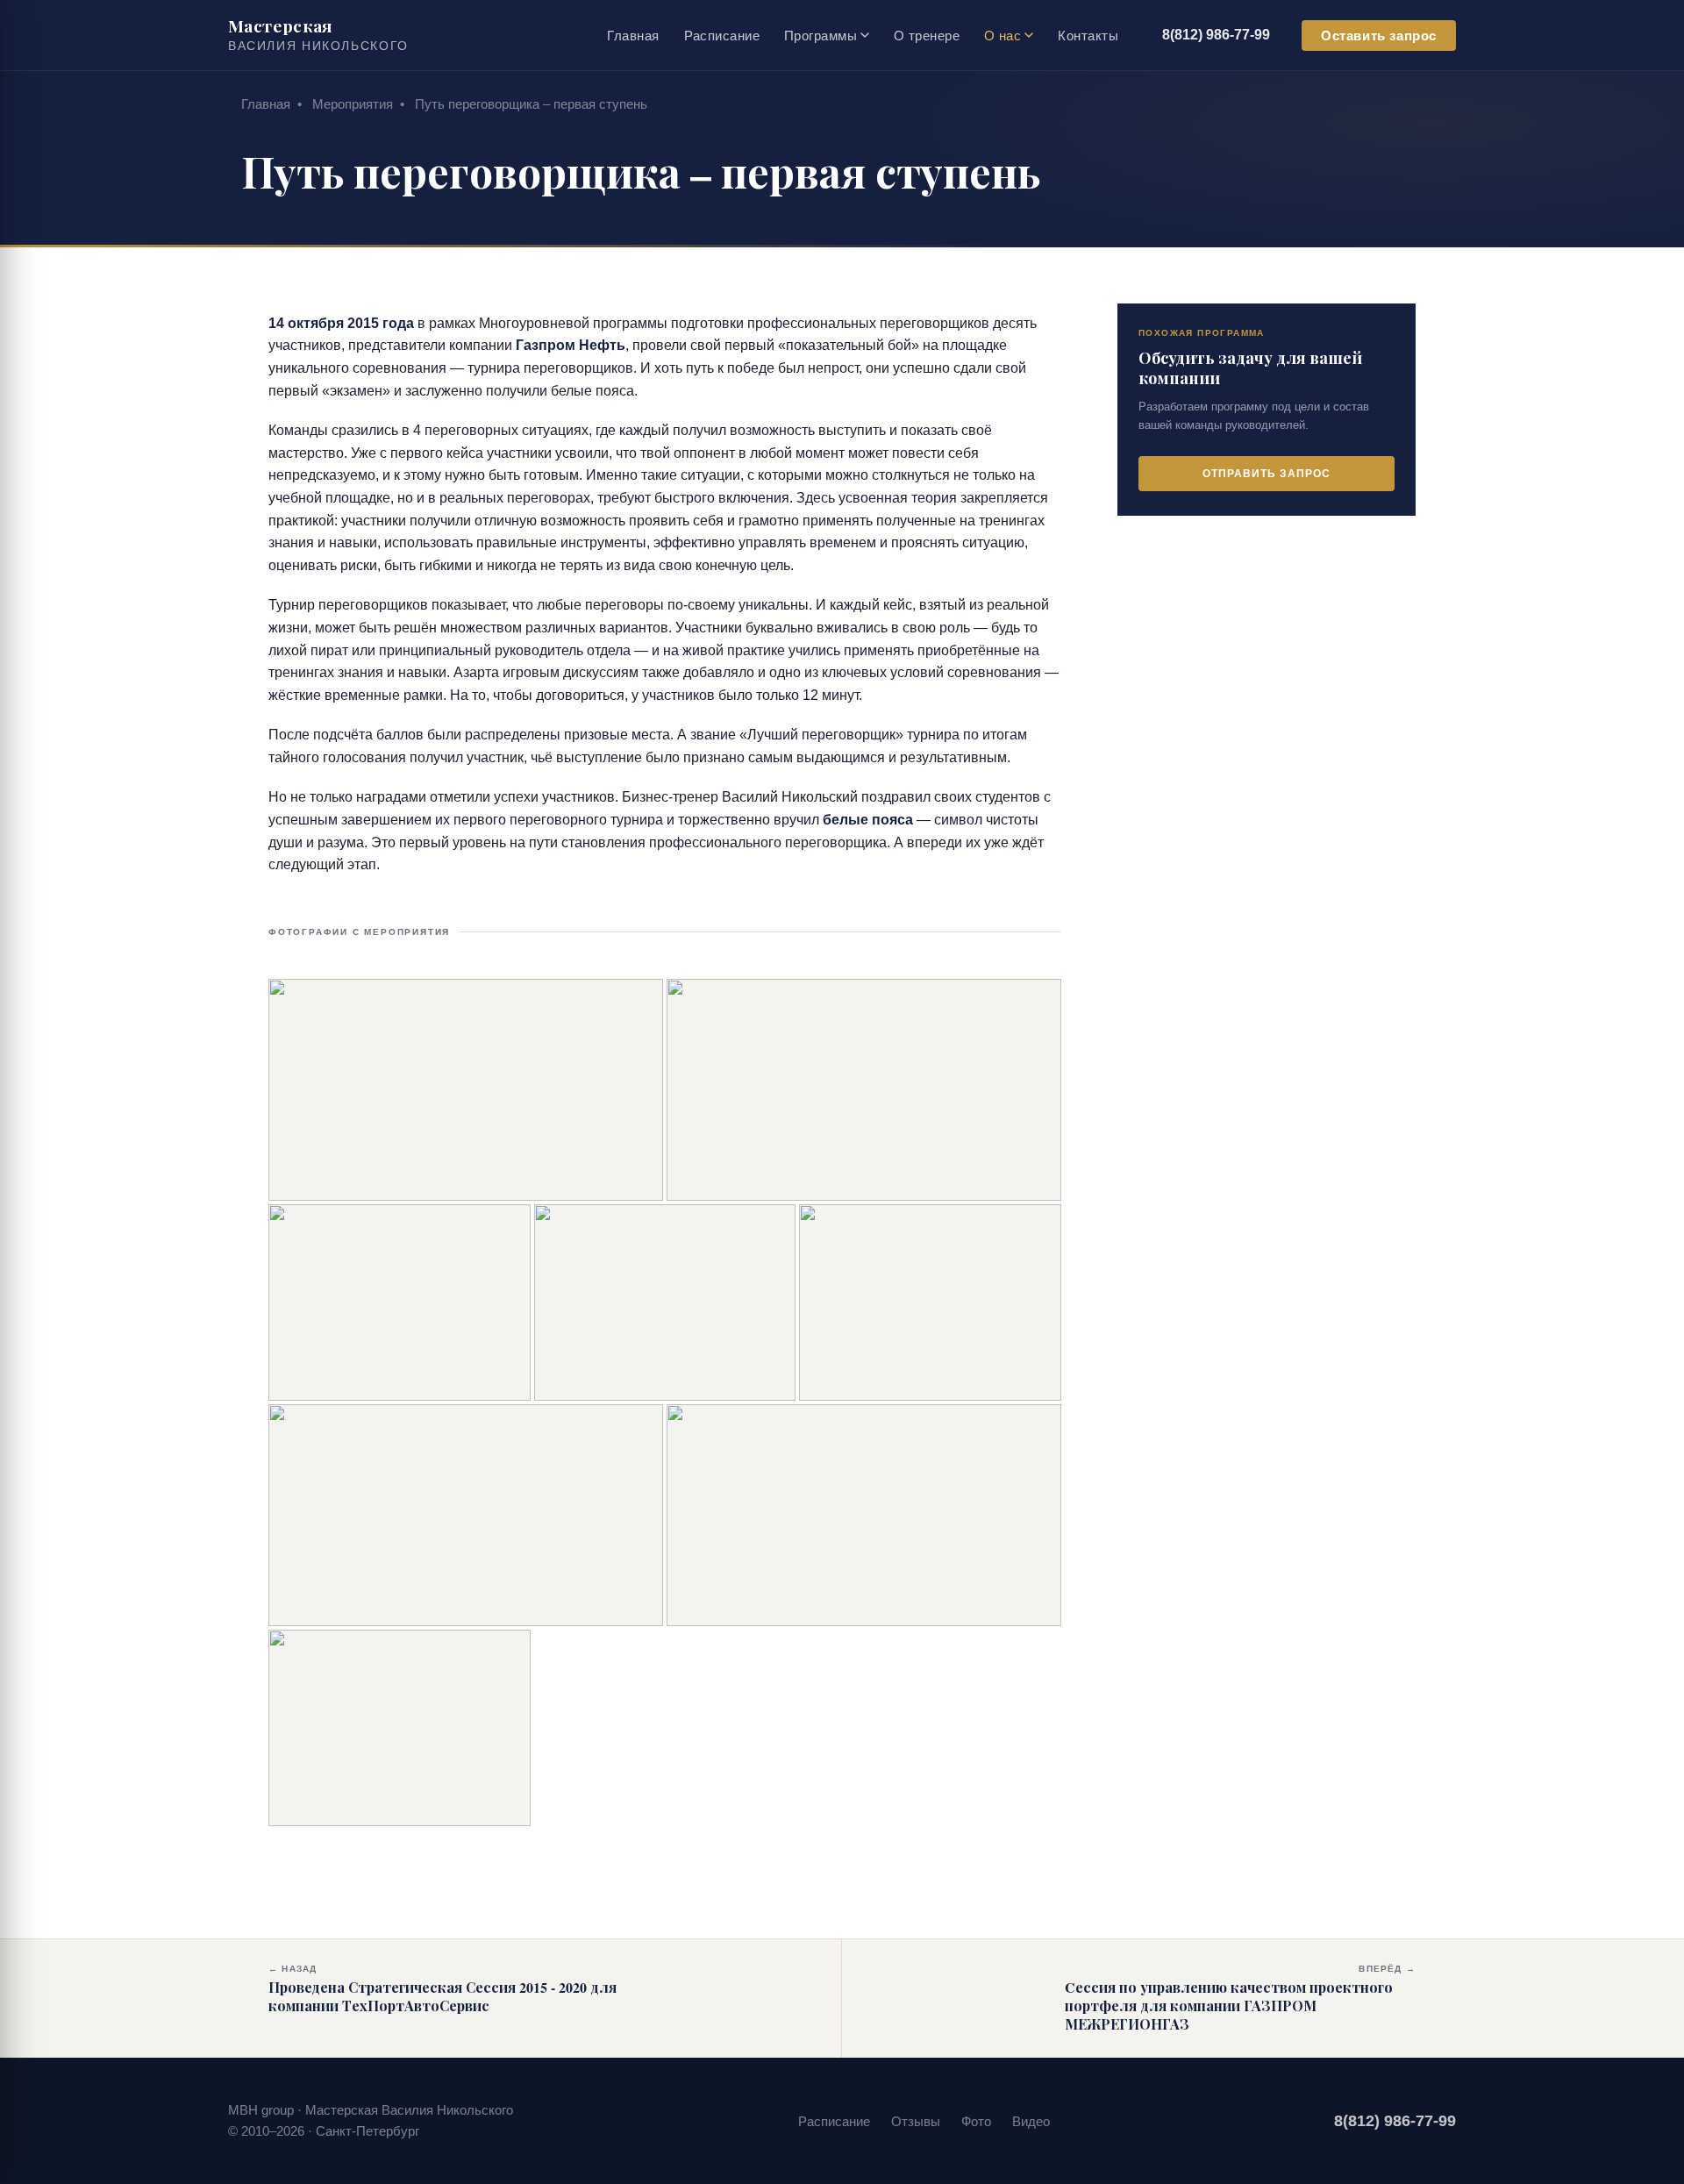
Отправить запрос (1266, 473)
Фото (976, 2121)
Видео (1031, 2121)
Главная (633, 36)
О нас (1003, 36)
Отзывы (916, 2121)
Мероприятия (353, 104)
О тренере (927, 36)
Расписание (722, 36)
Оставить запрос (1379, 36)
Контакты (1088, 36)
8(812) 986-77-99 (1216, 35)
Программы (821, 36)
